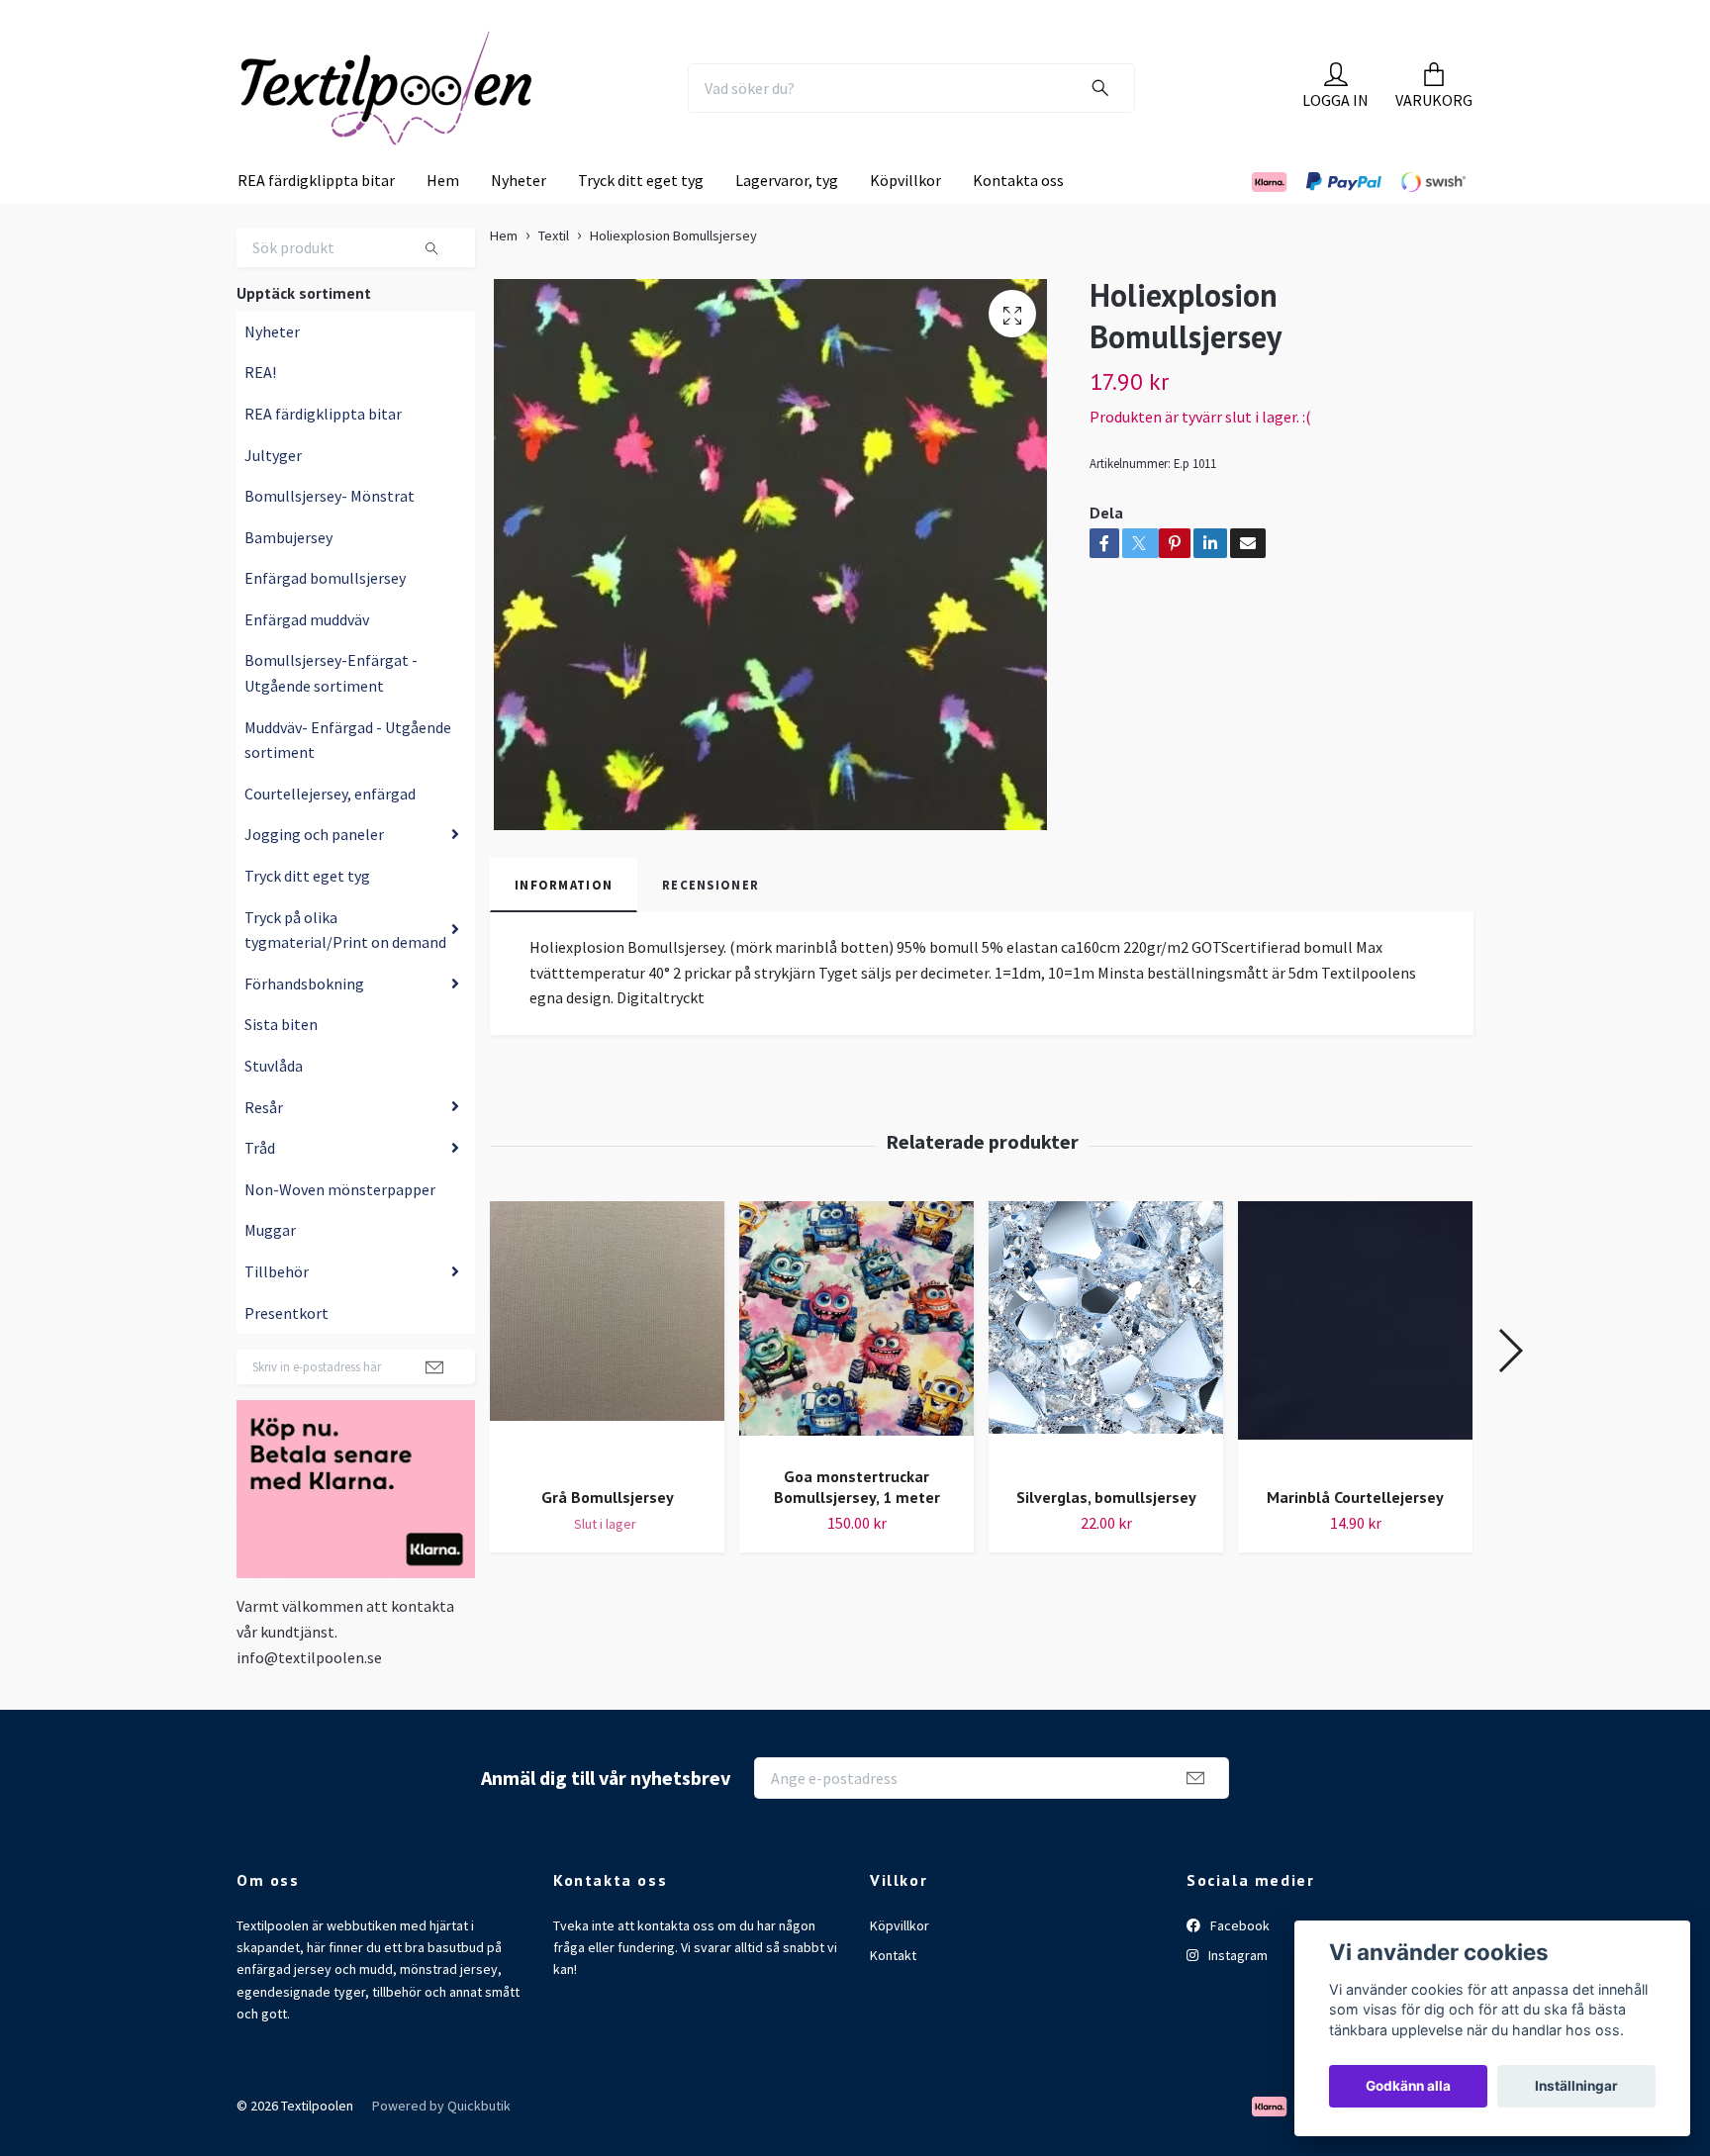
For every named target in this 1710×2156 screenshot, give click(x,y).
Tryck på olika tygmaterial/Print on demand (345, 970)
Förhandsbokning (304, 1024)
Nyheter (519, 221)
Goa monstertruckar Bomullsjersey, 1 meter (857, 1527)
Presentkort (286, 1353)
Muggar (270, 1270)
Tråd (260, 1188)
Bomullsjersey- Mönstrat (330, 536)
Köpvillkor (905, 221)
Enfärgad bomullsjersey (325, 618)
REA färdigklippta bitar (316, 221)
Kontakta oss (1018, 221)
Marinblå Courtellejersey (1355, 1537)
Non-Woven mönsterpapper (340, 1230)
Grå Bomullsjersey (608, 1537)
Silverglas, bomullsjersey (1106, 1537)
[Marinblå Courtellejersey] (1355, 1377)
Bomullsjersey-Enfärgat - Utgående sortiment (331, 713)
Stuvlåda (274, 1106)
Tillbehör (277, 1312)
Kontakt (893, 1996)
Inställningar (1576, 2086)
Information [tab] (564, 924)
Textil (554, 276)
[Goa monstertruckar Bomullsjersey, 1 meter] (856, 1366)
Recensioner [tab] (711, 924)
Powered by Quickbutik (441, 2146)
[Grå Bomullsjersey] (607, 1377)
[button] (1510, 1391)
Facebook (1238, 1965)
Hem (443, 221)
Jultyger (273, 495)
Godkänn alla (1408, 2086)
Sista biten (281, 1065)
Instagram (1236, 1996)
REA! (260, 413)
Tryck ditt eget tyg (641, 221)
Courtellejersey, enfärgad (330, 834)
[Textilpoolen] (435, 108)
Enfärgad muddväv (307, 660)
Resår (264, 1147)
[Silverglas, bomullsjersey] (1106, 1377)
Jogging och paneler (314, 875)
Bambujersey (288, 578)
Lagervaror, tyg (787, 221)
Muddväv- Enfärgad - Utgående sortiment (348, 781)
